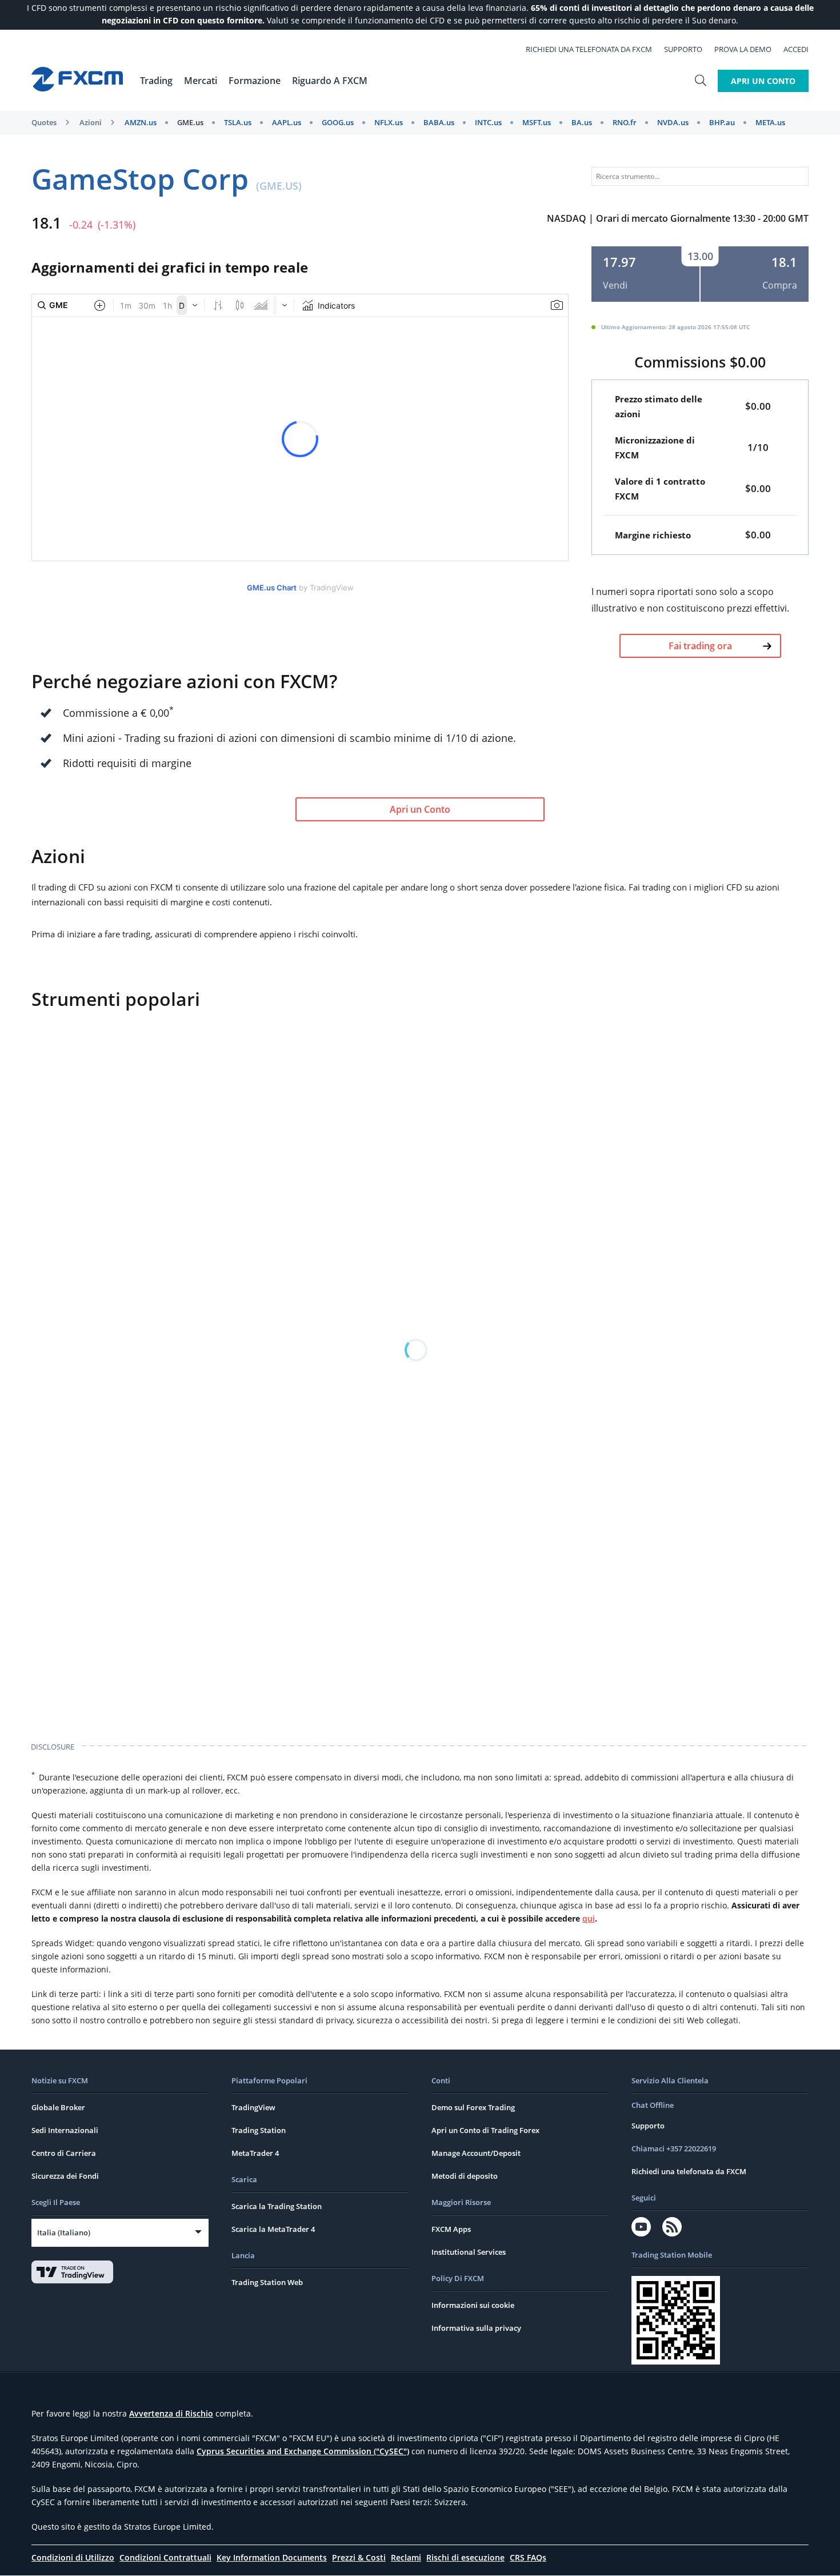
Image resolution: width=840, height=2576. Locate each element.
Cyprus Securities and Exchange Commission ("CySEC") (303, 2451)
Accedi (796, 49)
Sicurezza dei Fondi (65, 2176)
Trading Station (259, 2130)
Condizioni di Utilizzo (73, 2557)
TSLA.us (238, 122)
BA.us (582, 122)
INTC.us (488, 122)
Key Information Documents (272, 2557)
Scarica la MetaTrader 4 (273, 2229)
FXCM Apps (451, 2229)
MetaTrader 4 (255, 2153)
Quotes (44, 122)
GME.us (190, 122)
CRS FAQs (528, 2557)
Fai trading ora (700, 646)
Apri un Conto (763, 81)
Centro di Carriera (64, 2153)
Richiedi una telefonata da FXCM (589, 49)
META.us (770, 122)
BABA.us (439, 122)
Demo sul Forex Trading (473, 2107)
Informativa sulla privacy (476, 2328)
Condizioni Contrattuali (165, 2557)
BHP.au (722, 122)
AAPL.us (287, 122)
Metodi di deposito (465, 2176)
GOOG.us (338, 122)
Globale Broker (58, 2107)
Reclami (406, 2557)
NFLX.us (389, 122)
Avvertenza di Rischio (171, 2413)
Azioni (91, 122)
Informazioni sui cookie (473, 2305)
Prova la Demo (743, 49)
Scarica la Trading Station (277, 2206)
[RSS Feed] (672, 2227)
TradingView (253, 2107)
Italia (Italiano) (64, 2232)
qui (589, 1918)
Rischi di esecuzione (465, 2557)
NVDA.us (673, 122)
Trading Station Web (267, 2282)
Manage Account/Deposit (476, 2153)
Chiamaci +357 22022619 (674, 2148)
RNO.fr (625, 122)
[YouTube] (641, 2227)
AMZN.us (141, 122)
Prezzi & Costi (359, 2557)
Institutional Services (469, 2252)
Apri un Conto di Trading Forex (485, 2130)
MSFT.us (537, 122)
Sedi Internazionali (65, 2130)
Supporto (683, 49)
